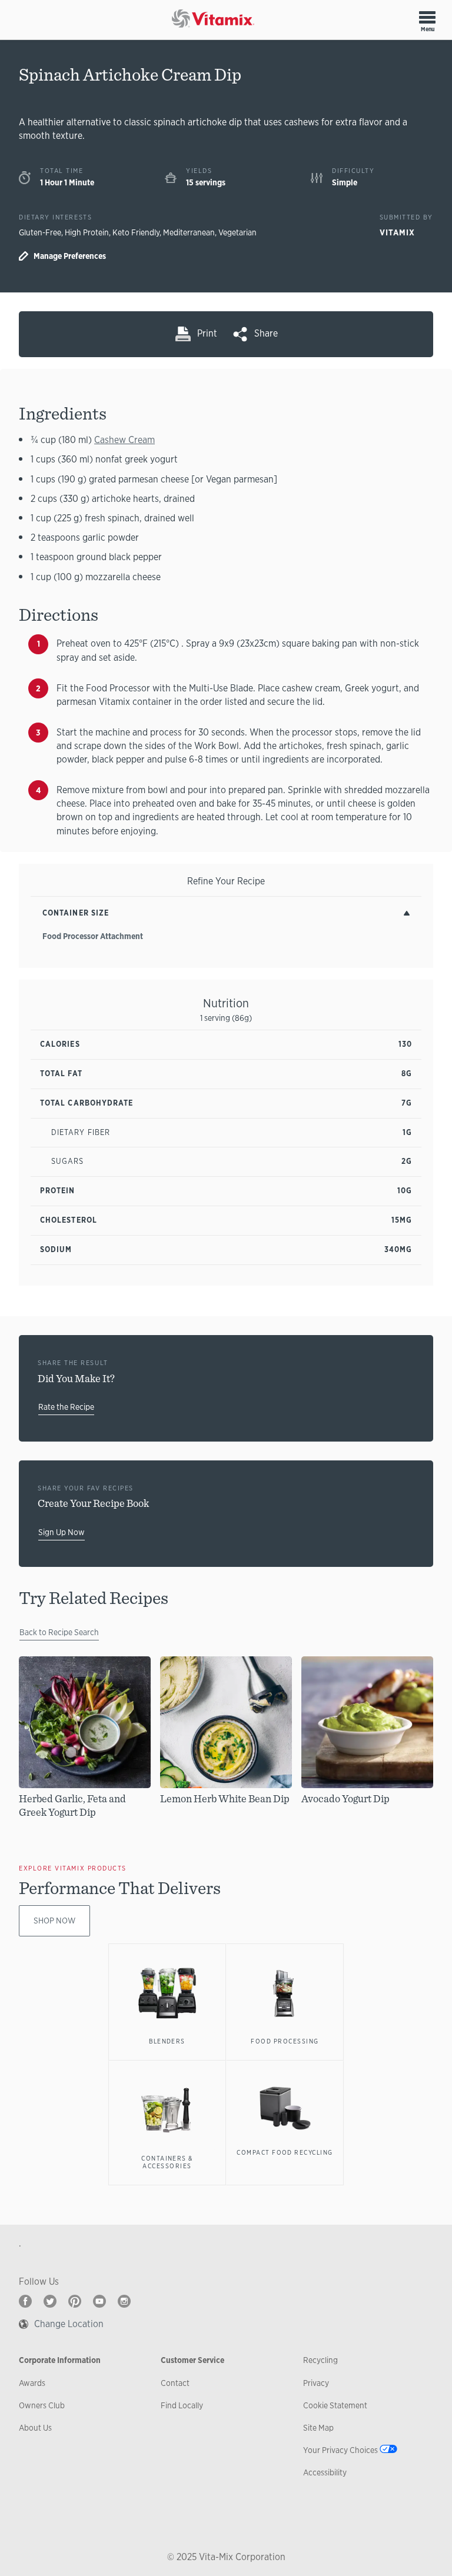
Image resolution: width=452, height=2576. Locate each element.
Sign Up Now (62, 1532)
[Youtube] (99, 2301)
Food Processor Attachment (93, 936)
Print (207, 333)
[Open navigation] (427, 17)
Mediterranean (189, 232)
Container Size (76, 913)
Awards (32, 2383)
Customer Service (192, 2360)
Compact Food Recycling (285, 2152)
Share (266, 333)
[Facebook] (25, 2301)
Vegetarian (237, 232)
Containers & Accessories (167, 2162)
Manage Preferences (70, 256)
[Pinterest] (75, 2301)
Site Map (318, 2428)
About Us (35, 2428)
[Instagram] (124, 2301)
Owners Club (42, 2405)
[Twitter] (50, 2301)
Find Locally (182, 2405)
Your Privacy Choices (340, 2450)
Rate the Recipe (66, 1407)
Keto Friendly (136, 232)
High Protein (87, 232)
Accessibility (325, 2472)
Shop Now (54, 1921)
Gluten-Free (40, 232)
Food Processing (285, 2041)
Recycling (320, 2360)
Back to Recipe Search (59, 1632)
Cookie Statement (335, 2405)
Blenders (167, 2041)
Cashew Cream (124, 440)
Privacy (316, 2383)
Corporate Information (60, 2360)
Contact (175, 2383)
